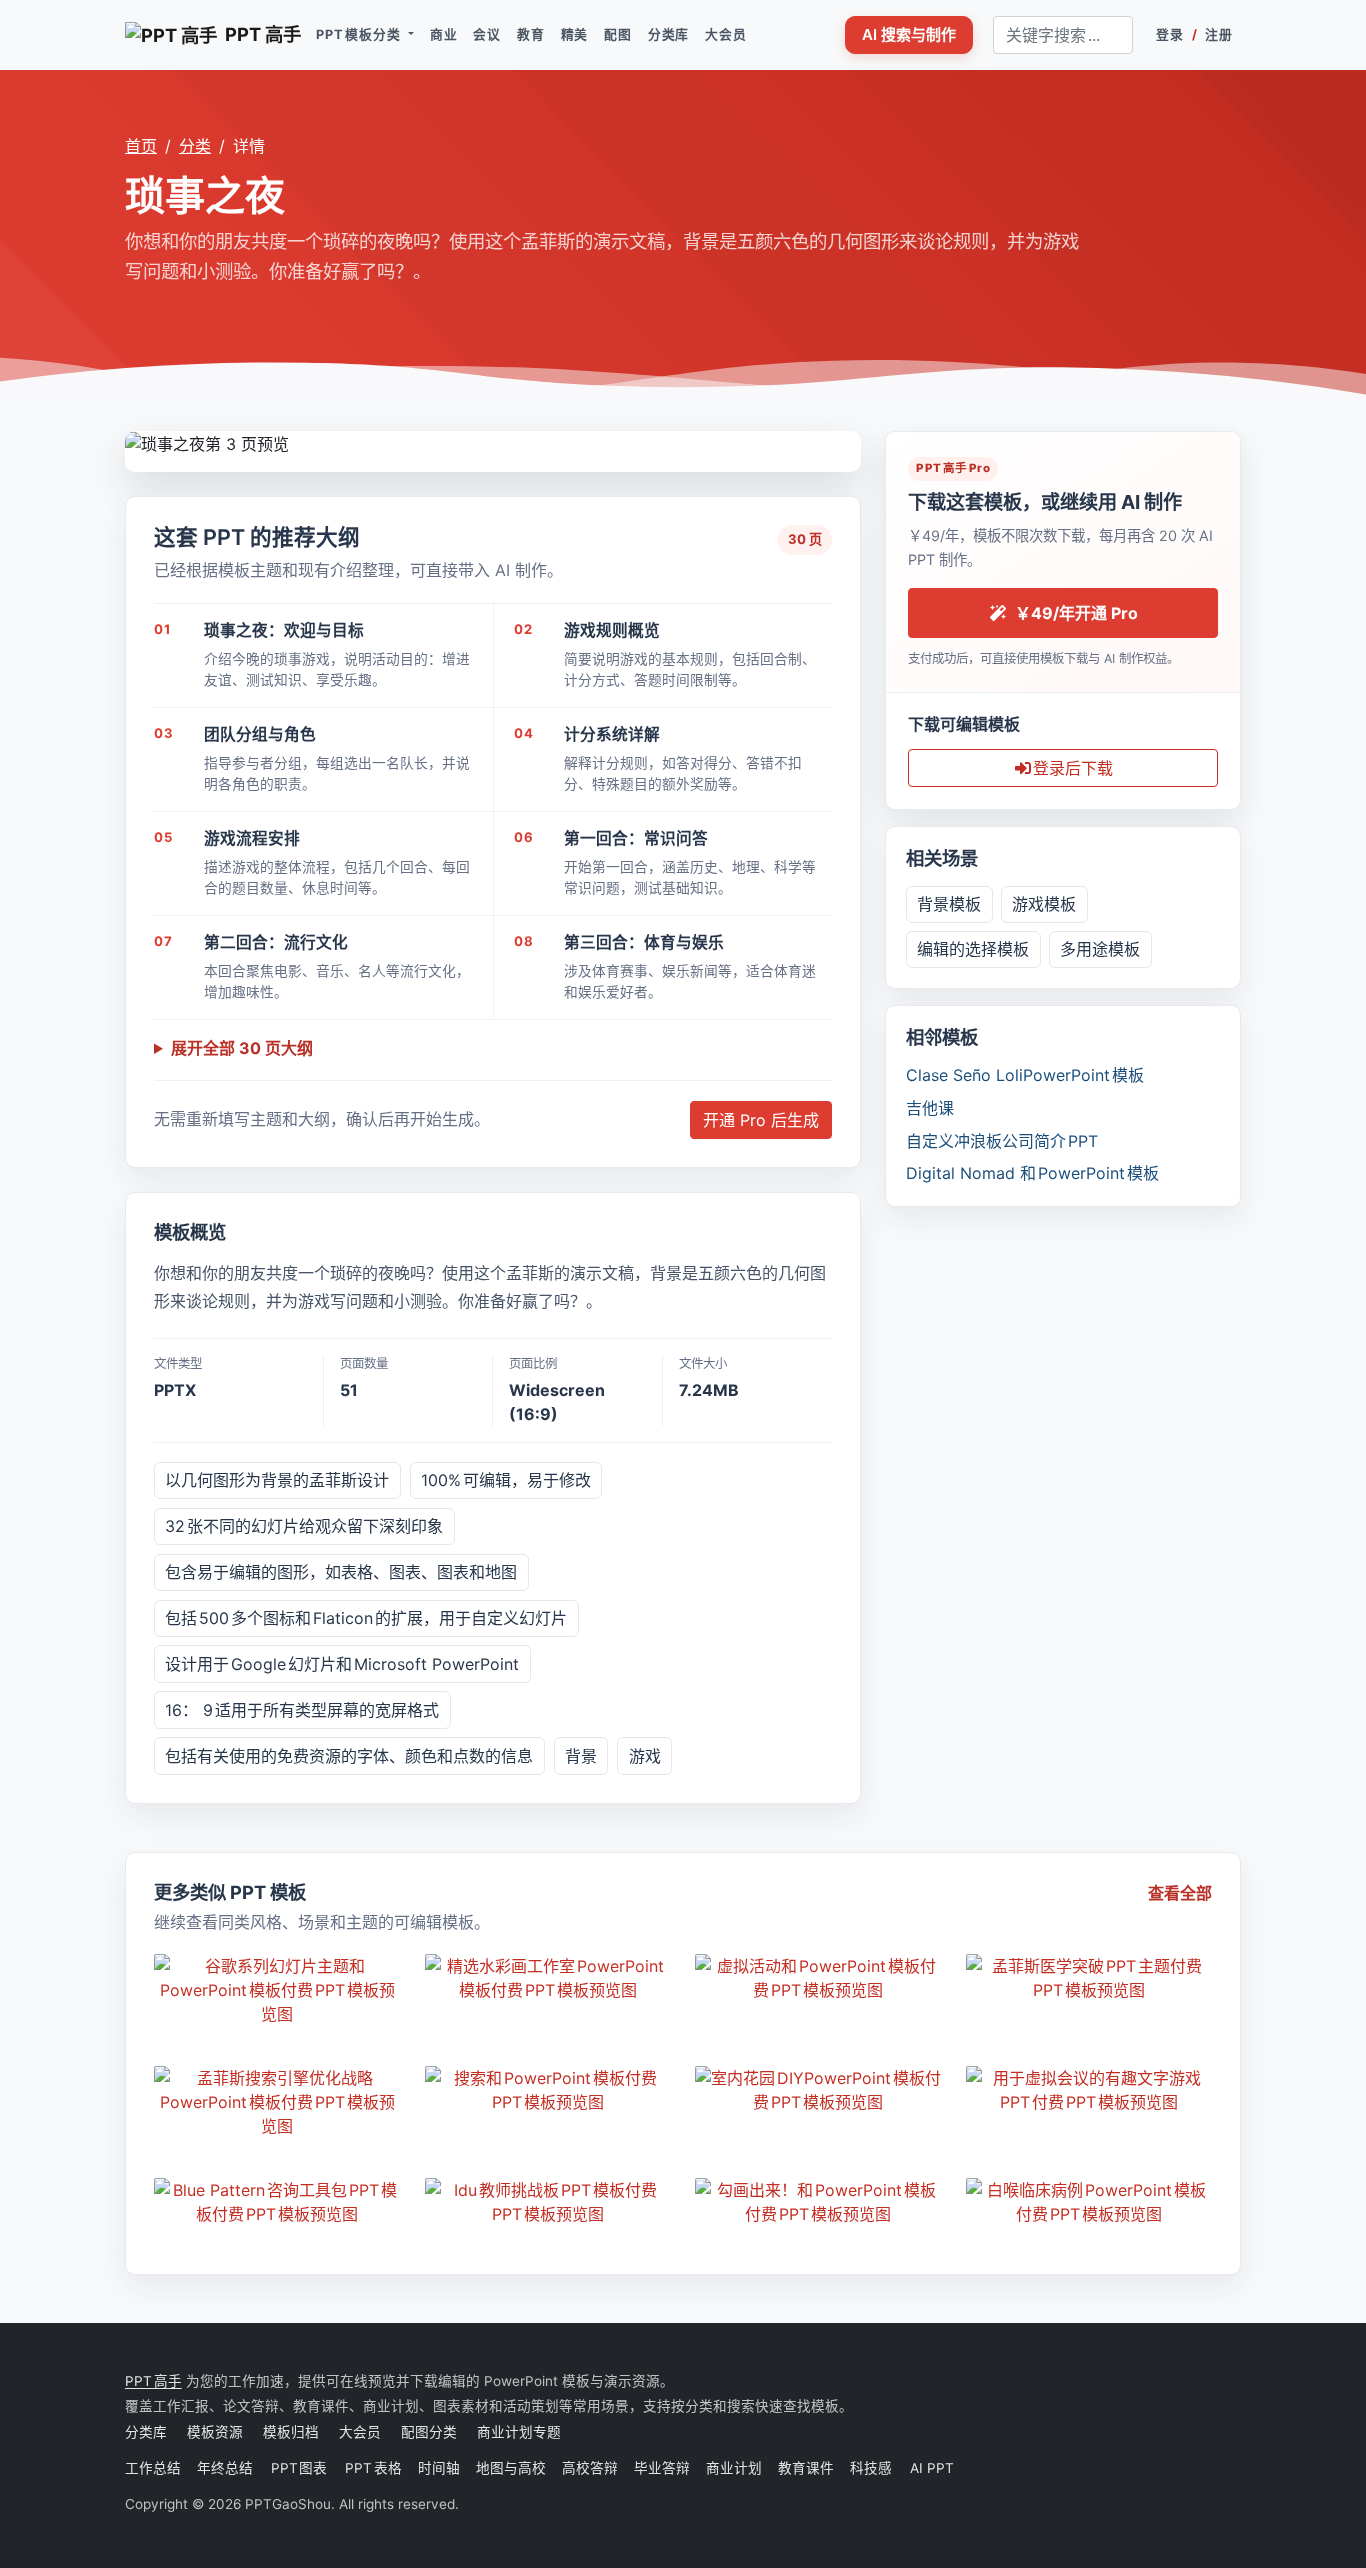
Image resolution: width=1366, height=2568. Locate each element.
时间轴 (439, 2468)
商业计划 (734, 2468)
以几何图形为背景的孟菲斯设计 (277, 1480)
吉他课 (930, 1108)
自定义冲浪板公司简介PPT (1002, 1141)
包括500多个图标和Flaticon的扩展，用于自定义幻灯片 (366, 1618)
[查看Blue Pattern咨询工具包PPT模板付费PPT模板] (277, 2202)
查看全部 (1180, 1893)
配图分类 (429, 2432)
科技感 (871, 2468)
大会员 (725, 34)
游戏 (645, 1756)
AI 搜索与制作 (909, 34)
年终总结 (226, 2468)
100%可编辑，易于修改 (506, 1480)
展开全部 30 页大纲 (242, 1048)
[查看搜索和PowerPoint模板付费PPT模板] (548, 2090)
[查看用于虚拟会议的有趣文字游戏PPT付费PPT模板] (1089, 2090)
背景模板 (949, 904)
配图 (618, 34)
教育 (531, 34)
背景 (581, 1756)
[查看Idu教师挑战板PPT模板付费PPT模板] (548, 2202)
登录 (1170, 34)
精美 (575, 34)
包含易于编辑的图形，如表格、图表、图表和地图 (341, 1572)
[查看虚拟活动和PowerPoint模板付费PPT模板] (818, 1978)
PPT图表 (300, 2468)
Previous (140, 441)
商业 (444, 34)
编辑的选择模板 (973, 949)
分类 (195, 146)
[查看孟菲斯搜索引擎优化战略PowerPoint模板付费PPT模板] (277, 2102)
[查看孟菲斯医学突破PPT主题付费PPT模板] (1089, 1978)
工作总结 (153, 2468)
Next (845, 441)
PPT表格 (373, 2468)
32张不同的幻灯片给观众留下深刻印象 (304, 1526)
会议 (487, 34)
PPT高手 (153, 2381)
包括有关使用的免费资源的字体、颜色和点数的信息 (349, 1756)
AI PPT (931, 2468)
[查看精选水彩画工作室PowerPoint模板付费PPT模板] (548, 1978)
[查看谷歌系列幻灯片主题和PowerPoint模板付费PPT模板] (277, 1990)
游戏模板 (1044, 904)
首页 (141, 146)
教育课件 (806, 2468)
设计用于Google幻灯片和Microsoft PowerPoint (342, 1664)
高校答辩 (590, 2468)
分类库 (668, 34)
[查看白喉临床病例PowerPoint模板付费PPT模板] (1089, 2202)
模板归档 (291, 2432)
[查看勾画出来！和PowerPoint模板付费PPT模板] (818, 2202)
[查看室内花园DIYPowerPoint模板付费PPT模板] (818, 2090)
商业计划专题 (519, 2432)
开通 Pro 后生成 (761, 1120)
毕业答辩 (662, 2468)
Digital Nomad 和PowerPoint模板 (1032, 1173)
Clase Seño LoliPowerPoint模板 (1025, 1075)
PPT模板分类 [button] (360, 34)
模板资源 (215, 2432)
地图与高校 (511, 2468)
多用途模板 (1100, 949)
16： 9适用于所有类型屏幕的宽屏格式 (302, 1710)
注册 (1219, 34)
